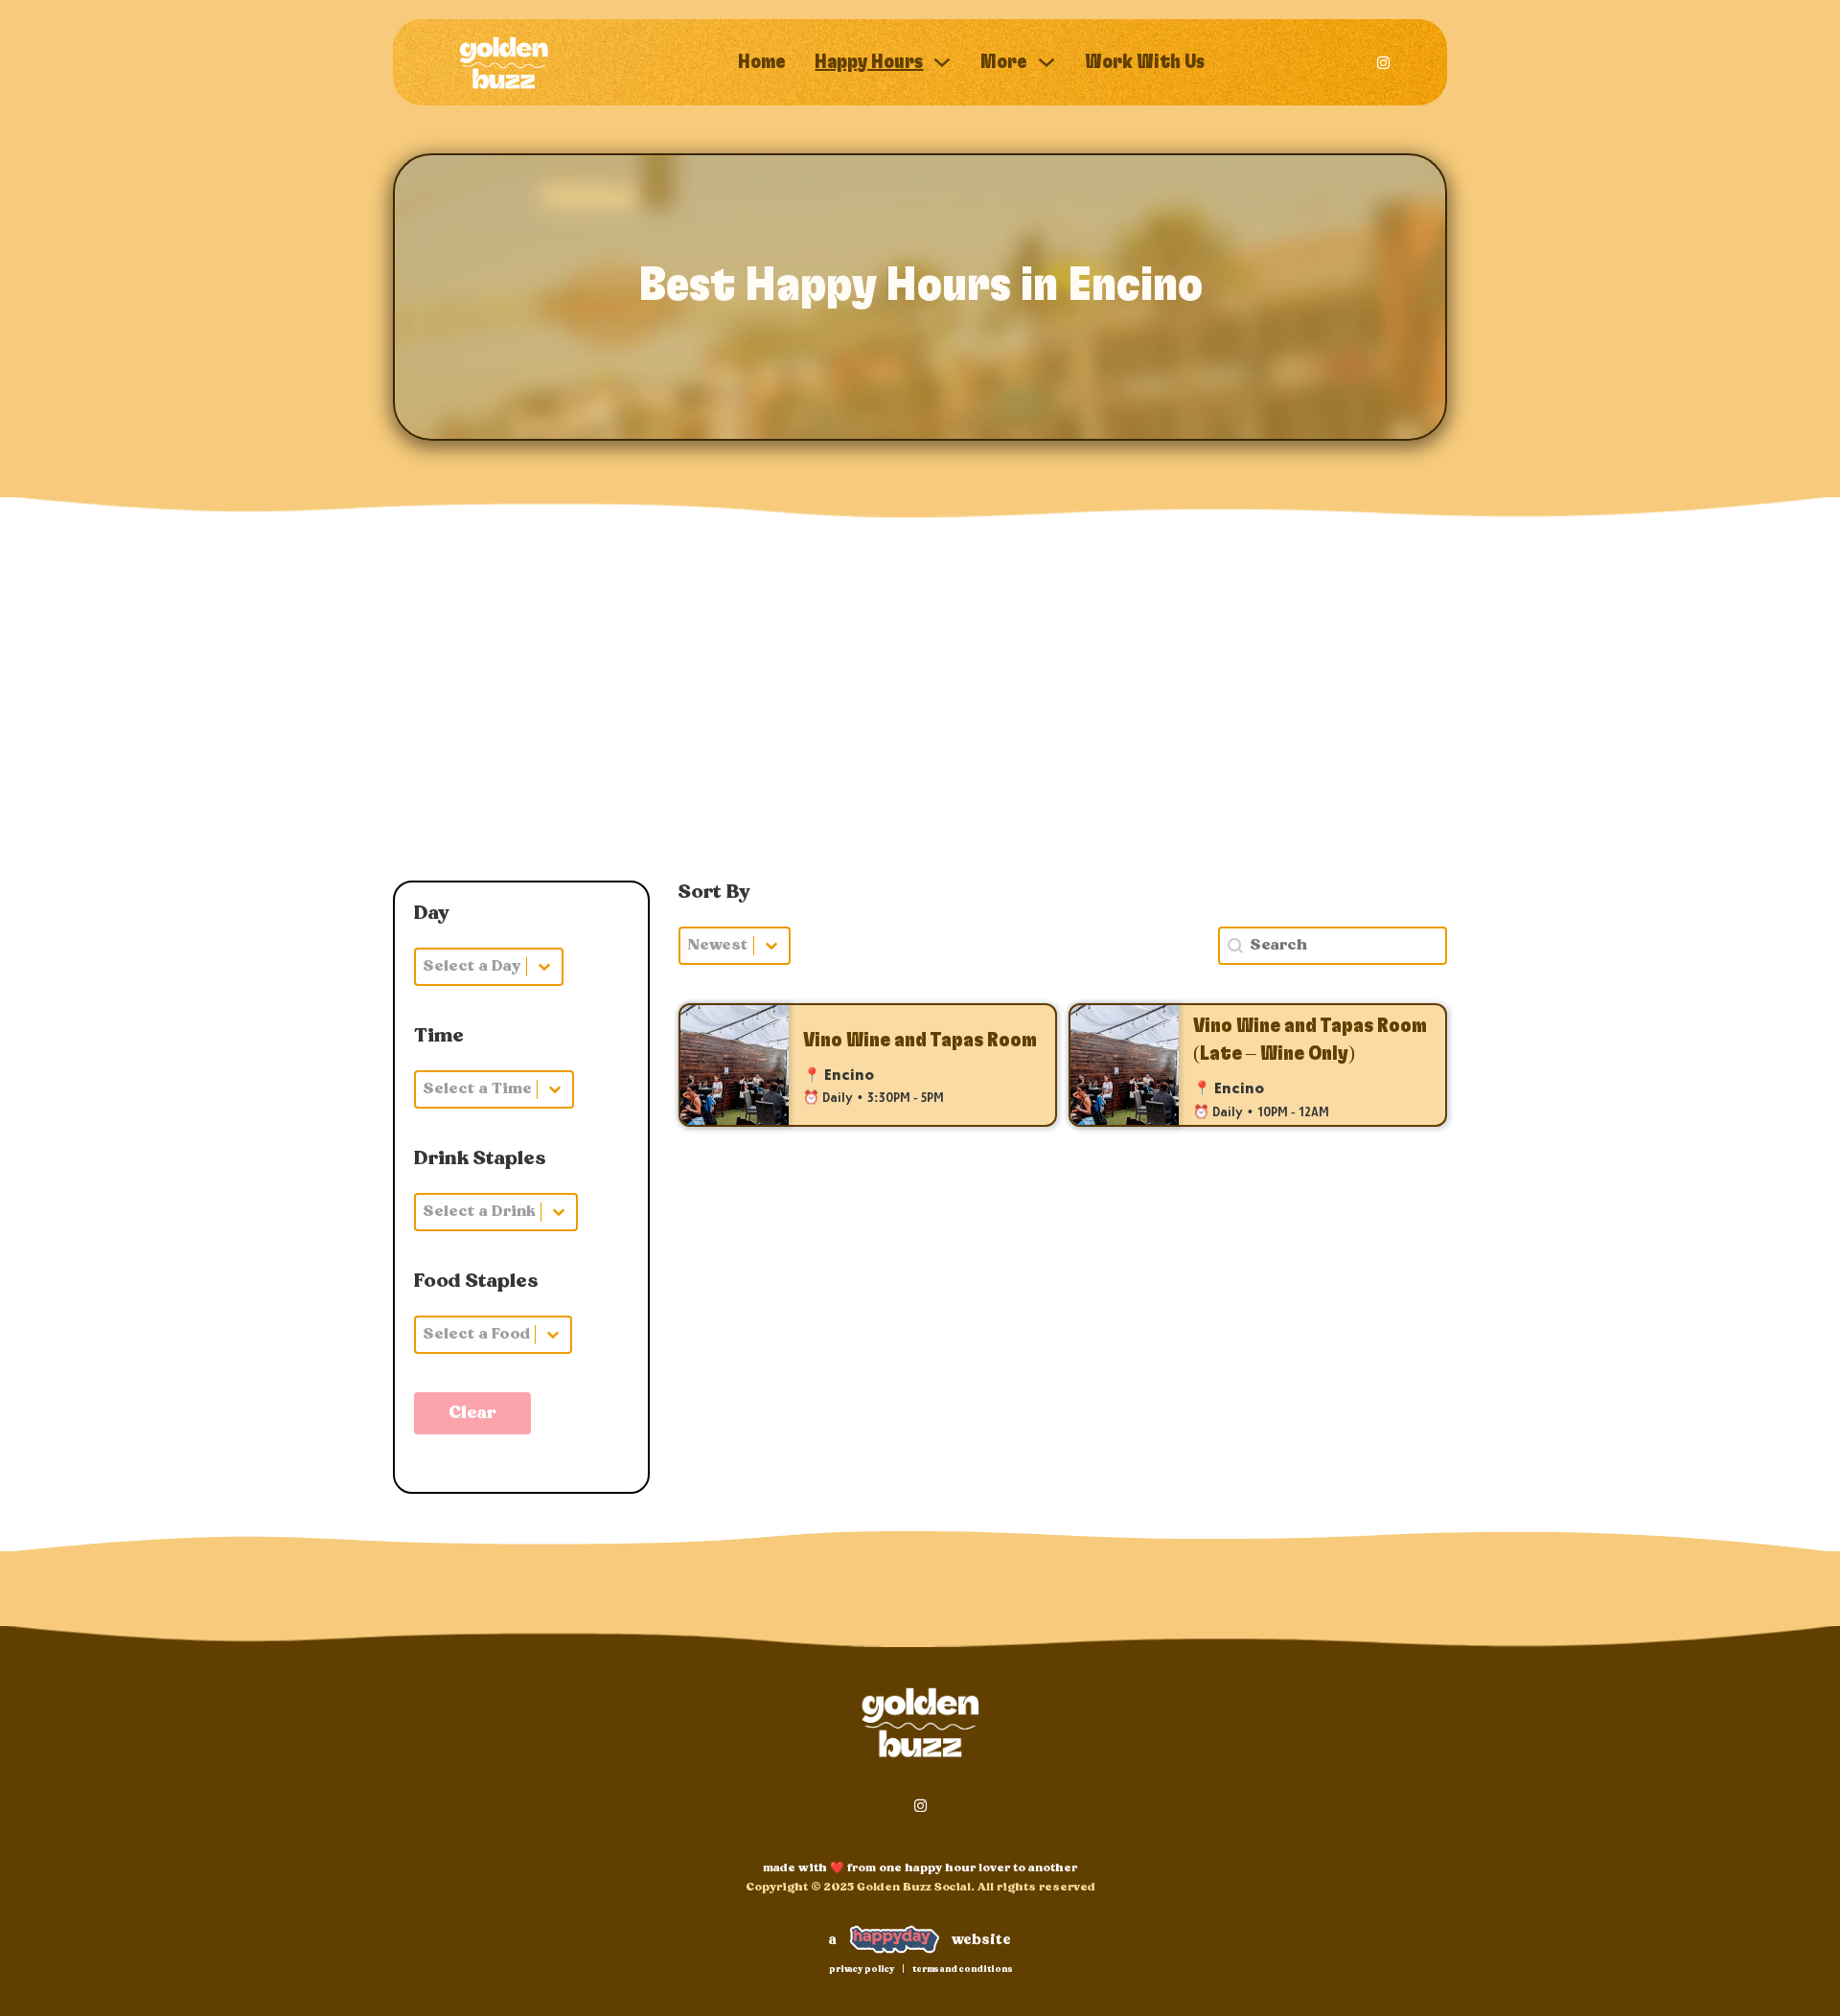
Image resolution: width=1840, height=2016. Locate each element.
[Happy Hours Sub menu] (942, 62)
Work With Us (1145, 62)
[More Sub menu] (1046, 62)
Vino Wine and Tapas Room (920, 1040)
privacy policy (862, 1969)
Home (762, 62)
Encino (849, 1077)
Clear (472, 1413)
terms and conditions (962, 1969)
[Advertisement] (920, 718)
